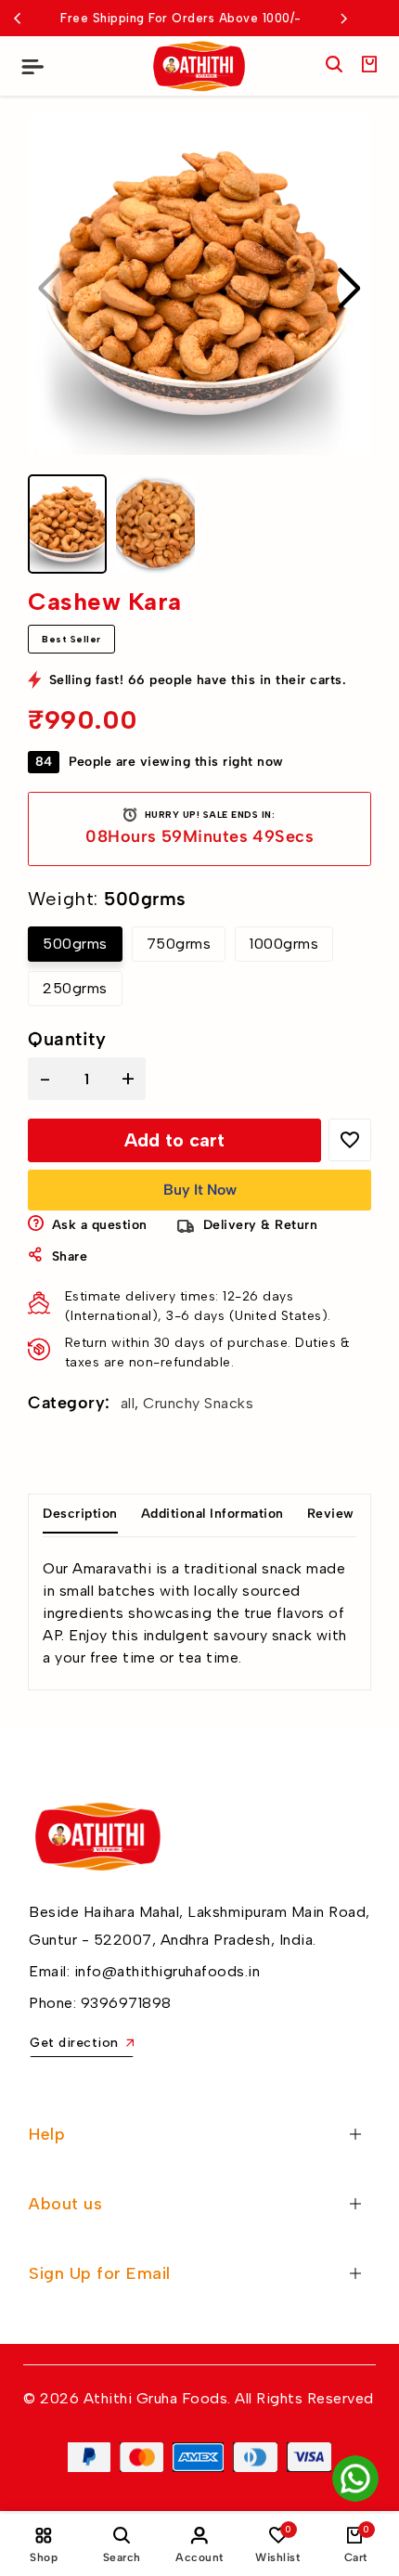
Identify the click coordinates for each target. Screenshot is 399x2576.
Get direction (74, 2043)
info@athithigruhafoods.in (167, 1971)
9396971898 (126, 2003)
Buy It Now (200, 1190)
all (128, 1403)
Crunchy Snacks (198, 1403)
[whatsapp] (355, 2479)
